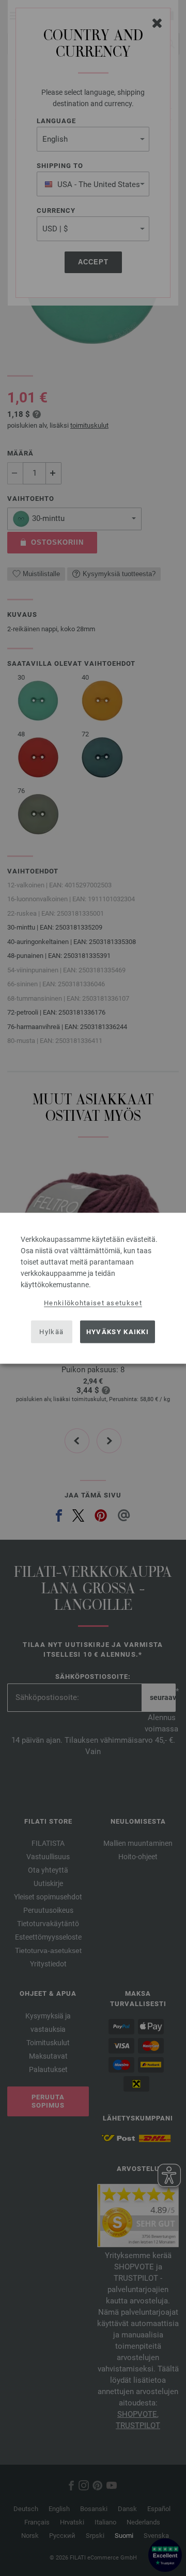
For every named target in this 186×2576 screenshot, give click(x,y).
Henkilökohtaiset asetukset (93, 1302)
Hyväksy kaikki (118, 1332)
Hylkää (51, 1332)
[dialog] (93, 1288)
